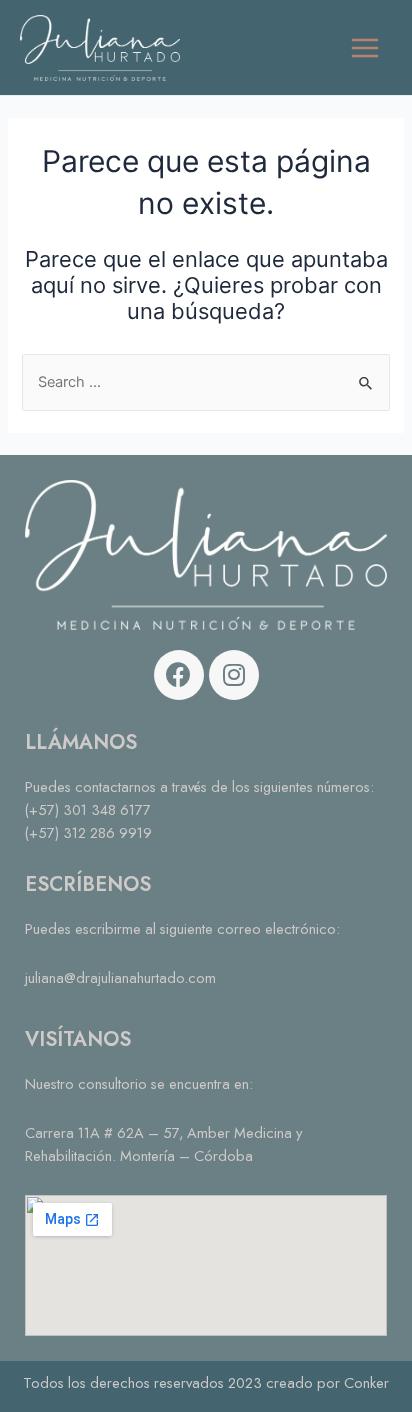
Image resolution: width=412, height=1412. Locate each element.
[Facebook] (179, 675)
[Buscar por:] (205, 382)
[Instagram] (234, 675)
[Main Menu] (365, 48)
